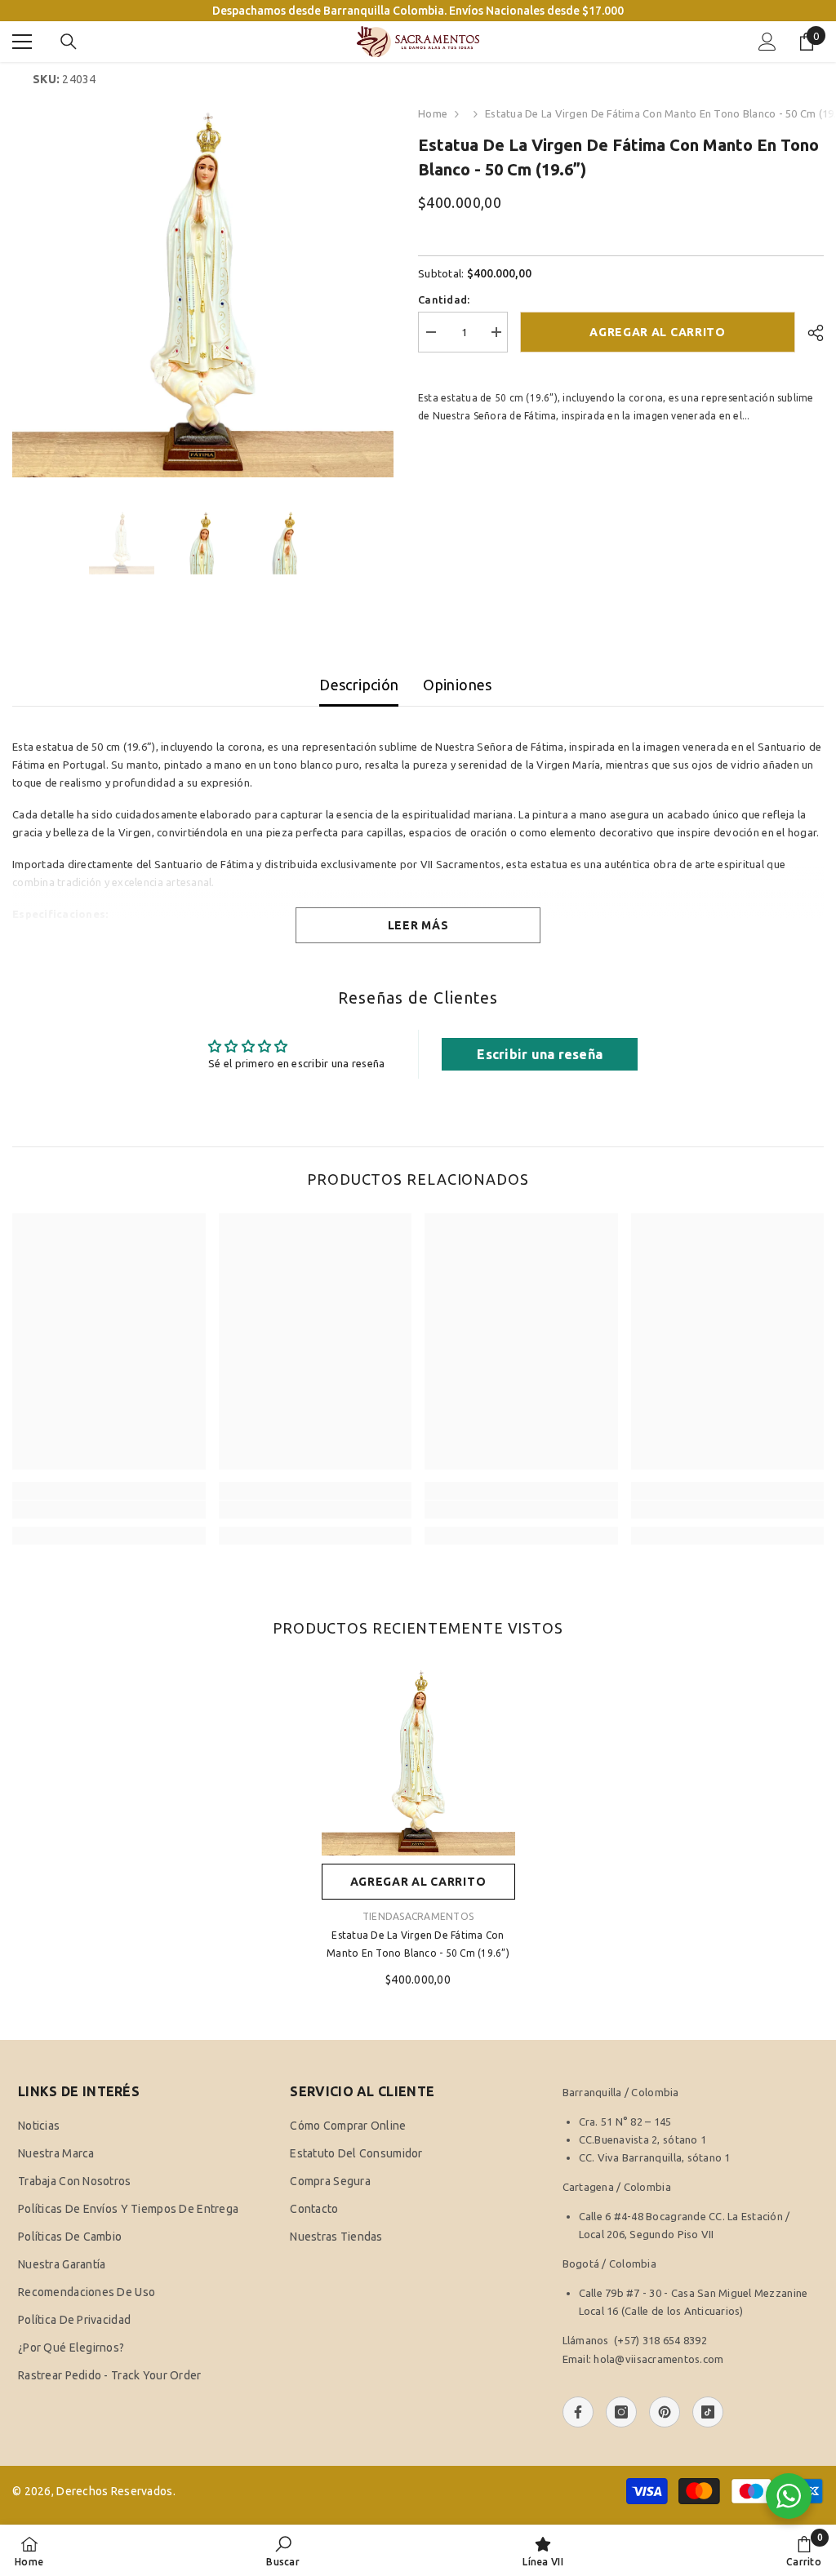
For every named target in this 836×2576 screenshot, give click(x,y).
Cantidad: (444, 299)
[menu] (22, 42)
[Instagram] (621, 2412)
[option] (203, 287)
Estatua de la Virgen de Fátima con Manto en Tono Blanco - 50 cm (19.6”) (418, 1944)
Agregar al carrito (658, 332)
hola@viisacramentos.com (658, 2359)
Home (433, 113)
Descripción (359, 685)
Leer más (418, 925)
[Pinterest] (665, 2412)
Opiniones (457, 685)
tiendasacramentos (418, 1916)
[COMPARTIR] (809, 333)
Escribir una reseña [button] (540, 1054)
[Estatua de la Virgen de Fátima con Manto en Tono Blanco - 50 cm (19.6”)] (418, 1759)
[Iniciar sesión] (767, 42)
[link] (109, 1510)
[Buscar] (69, 42)
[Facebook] (578, 2412)
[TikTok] (708, 2412)
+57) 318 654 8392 (662, 2340)
